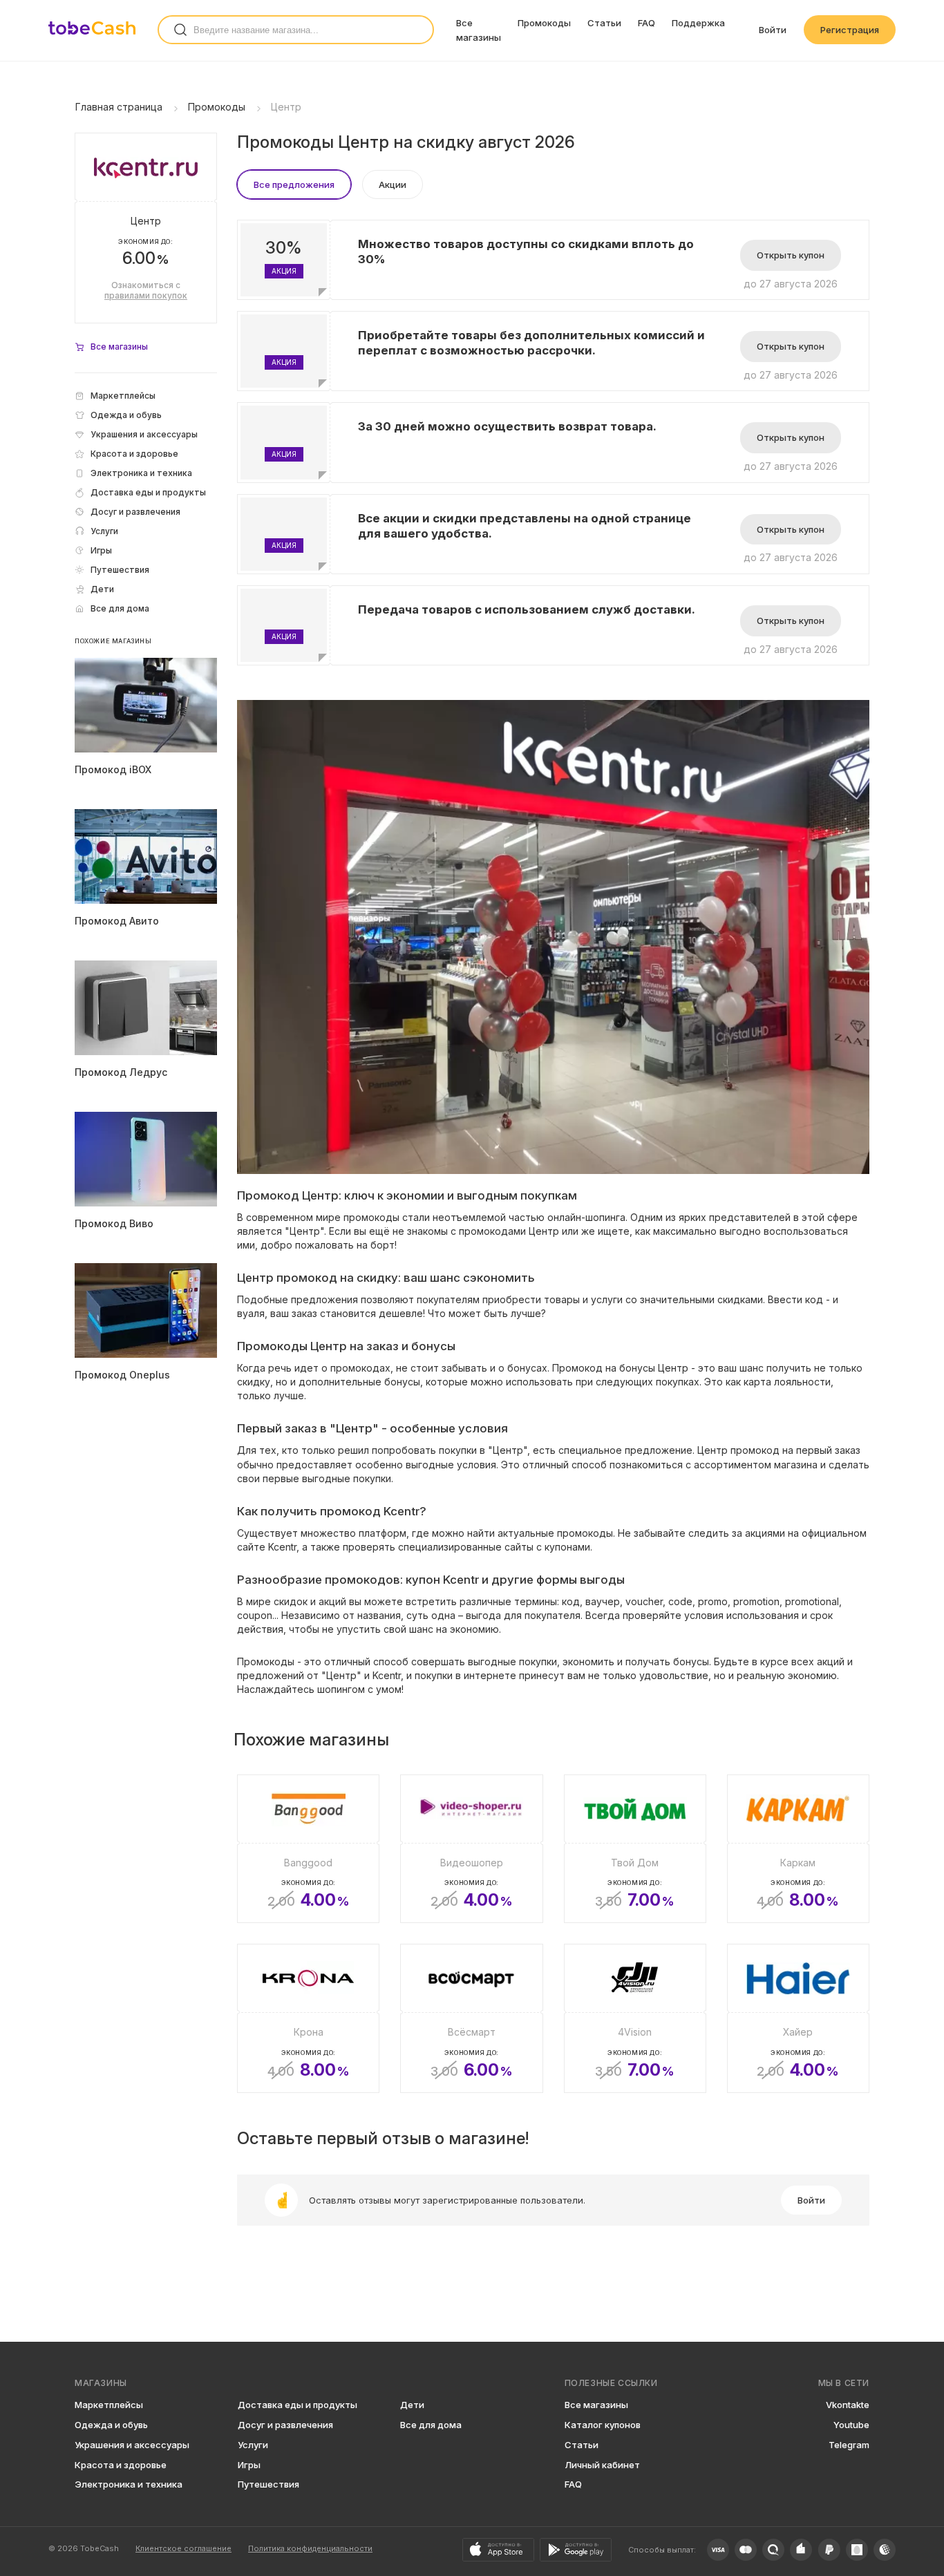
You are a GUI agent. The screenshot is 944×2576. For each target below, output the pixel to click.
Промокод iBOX (113, 769)
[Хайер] (798, 2018)
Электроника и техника (129, 2484)
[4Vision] (635, 2018)
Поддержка (698, 23)
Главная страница (119, 107)
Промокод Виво (114, 1223)
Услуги (253, 2445)
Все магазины (596, 2405)
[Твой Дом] (635, 1849)
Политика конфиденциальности (310, 2548)
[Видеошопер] (471, 1849)
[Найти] (180, 30)
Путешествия (268, 2484)
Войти (773, 30)
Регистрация (850, 30)
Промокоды (544, 23)
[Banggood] (308, 1849)
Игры (249, 2465)
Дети (412, 2405)
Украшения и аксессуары (132, 2445)
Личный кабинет (602, 2465)
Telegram (849, 2445)
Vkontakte (848, 2405)
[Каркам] (798, 1849)
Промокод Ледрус (121, 1072)
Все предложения (294, 184)
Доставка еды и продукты (298, 2405)
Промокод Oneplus (122, 1375)
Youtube (851, 2425)
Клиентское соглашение (183, 2548)
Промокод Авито (117, 921)
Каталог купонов (603, 2425)
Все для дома (431, 2425)
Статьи (604, 23)
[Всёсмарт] (471, 2018)
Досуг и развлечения (285, 2425)
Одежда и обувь (111, 2425)
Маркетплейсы (109, 2405)
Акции (393, 184)
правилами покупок (146, 295)
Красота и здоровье (121, 2465)
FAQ (646, 23)
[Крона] (308, 2018)
